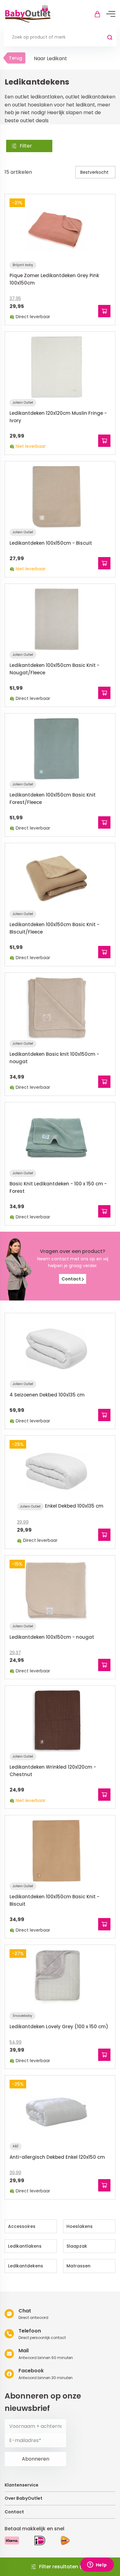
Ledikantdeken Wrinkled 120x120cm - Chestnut (53, 1771)
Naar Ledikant (50, 58)
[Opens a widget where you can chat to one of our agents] (97, 2565)
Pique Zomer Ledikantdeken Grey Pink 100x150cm (54, 279)
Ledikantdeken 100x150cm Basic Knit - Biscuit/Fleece (54, 928)
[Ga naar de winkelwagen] (97, 14)
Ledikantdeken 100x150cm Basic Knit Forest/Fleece (53, 799)
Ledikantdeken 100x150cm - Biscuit (51, 543)
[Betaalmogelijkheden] (12, 2540)
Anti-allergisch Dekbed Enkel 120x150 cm (57, 2157)
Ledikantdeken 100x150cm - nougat (52, 1637)
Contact (72, 1279)
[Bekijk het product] (104, 311)
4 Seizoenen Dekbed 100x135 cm (47, 1395)
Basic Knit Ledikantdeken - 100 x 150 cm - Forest (58, 1187)
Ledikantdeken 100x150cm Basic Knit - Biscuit (54, 1900)
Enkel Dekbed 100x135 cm (74, 1506)
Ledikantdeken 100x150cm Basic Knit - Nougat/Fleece (54, 669)
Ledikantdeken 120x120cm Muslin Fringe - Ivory (58, 417)
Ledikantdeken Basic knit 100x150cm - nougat (54, 1058)
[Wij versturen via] (65, 2541)
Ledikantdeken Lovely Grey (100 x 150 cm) (59, 2027)
